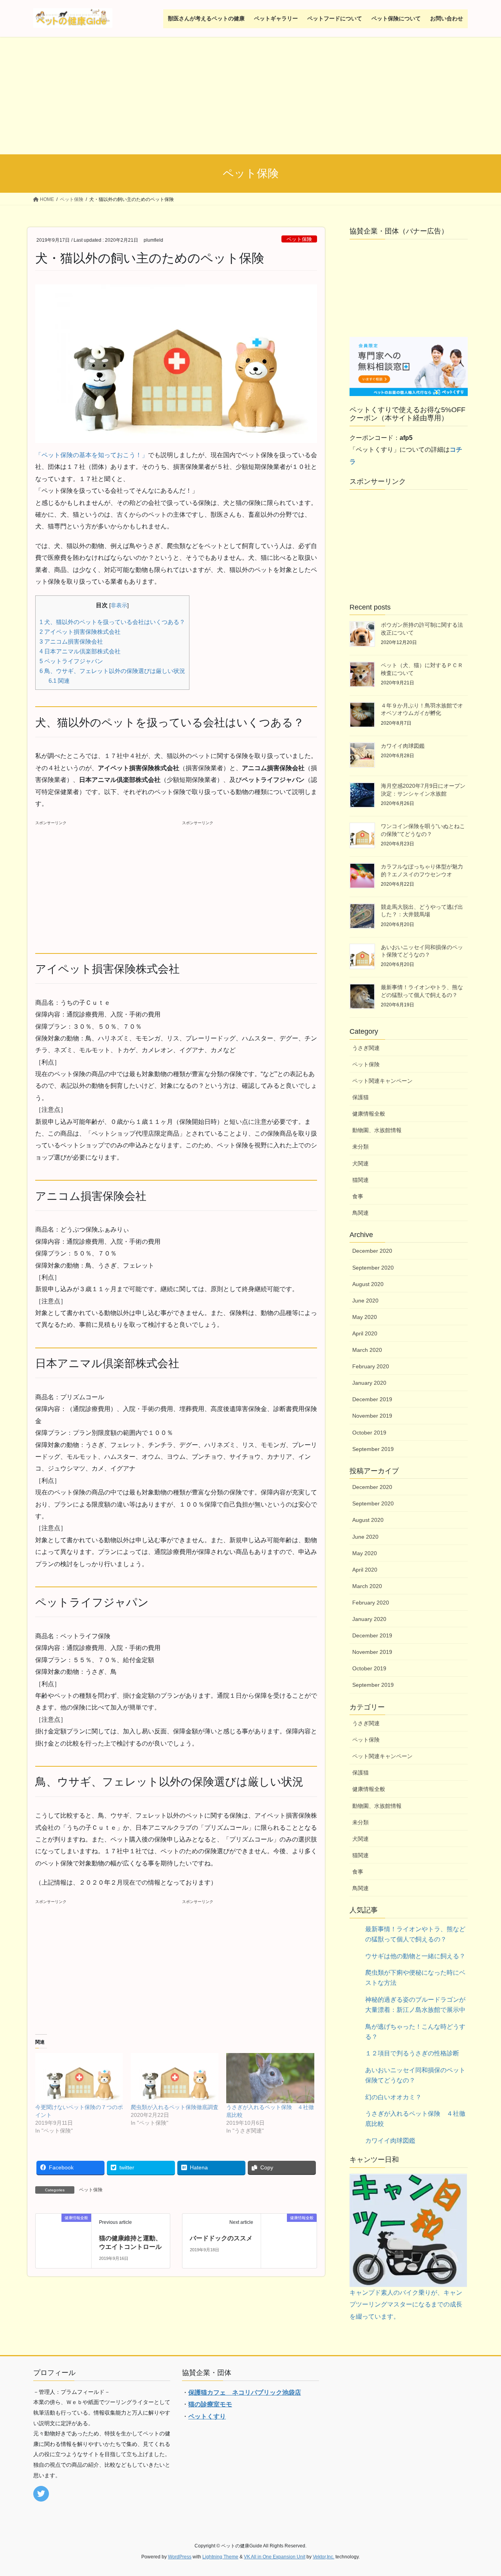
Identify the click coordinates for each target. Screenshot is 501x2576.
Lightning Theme (220, 2557)
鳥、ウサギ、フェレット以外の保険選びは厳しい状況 (112, 671)
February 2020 (371, 1366)
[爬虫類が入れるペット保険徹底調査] (175, 2078)
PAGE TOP (482, 2492)
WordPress (180, 2557)
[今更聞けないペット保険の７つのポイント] (79, 2078)
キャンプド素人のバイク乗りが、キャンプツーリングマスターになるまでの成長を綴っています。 (406, 2305)
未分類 (360, 1147)
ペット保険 (299, 239)
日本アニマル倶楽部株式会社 (80, 651)
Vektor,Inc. (323, 2557)
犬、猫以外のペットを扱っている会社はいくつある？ (112, 622)
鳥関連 (360, 1213)
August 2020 (368, 1284)
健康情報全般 (369, 1114)
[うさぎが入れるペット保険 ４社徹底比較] (270, 2078)
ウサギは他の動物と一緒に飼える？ (415, 1956)
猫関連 (360, 1180)
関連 (59, 681)
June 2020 (365, 1301)
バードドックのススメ (221, 2238)
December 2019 (372, 1399)
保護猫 (360, 1097)
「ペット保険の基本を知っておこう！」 (92, 455)
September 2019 (373, 1449)
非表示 (119, 605)
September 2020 (373, 1268)
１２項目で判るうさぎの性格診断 (412, 2053)
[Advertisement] (250, 96)
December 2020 (372, 1251)
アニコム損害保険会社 (71, 641)
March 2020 (367, 1350)
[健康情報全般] (63, 2231)
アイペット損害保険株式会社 (80, 632)
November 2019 (372, 1416)
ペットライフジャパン (71, 661)
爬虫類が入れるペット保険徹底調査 (175, 2107)
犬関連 (360, 1163)
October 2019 (369, 1433)
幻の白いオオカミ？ (393, 2097)
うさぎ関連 (366, 1048)
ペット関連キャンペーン (382, 1081)
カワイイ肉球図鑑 (403, 746)
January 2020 (369, 1383)
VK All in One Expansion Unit (275, 2557)
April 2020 (365, 1333)
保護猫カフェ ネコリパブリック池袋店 (245, 2392)
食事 (358, 1196)
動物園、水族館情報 (377, 1130)
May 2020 (365, 1317)
